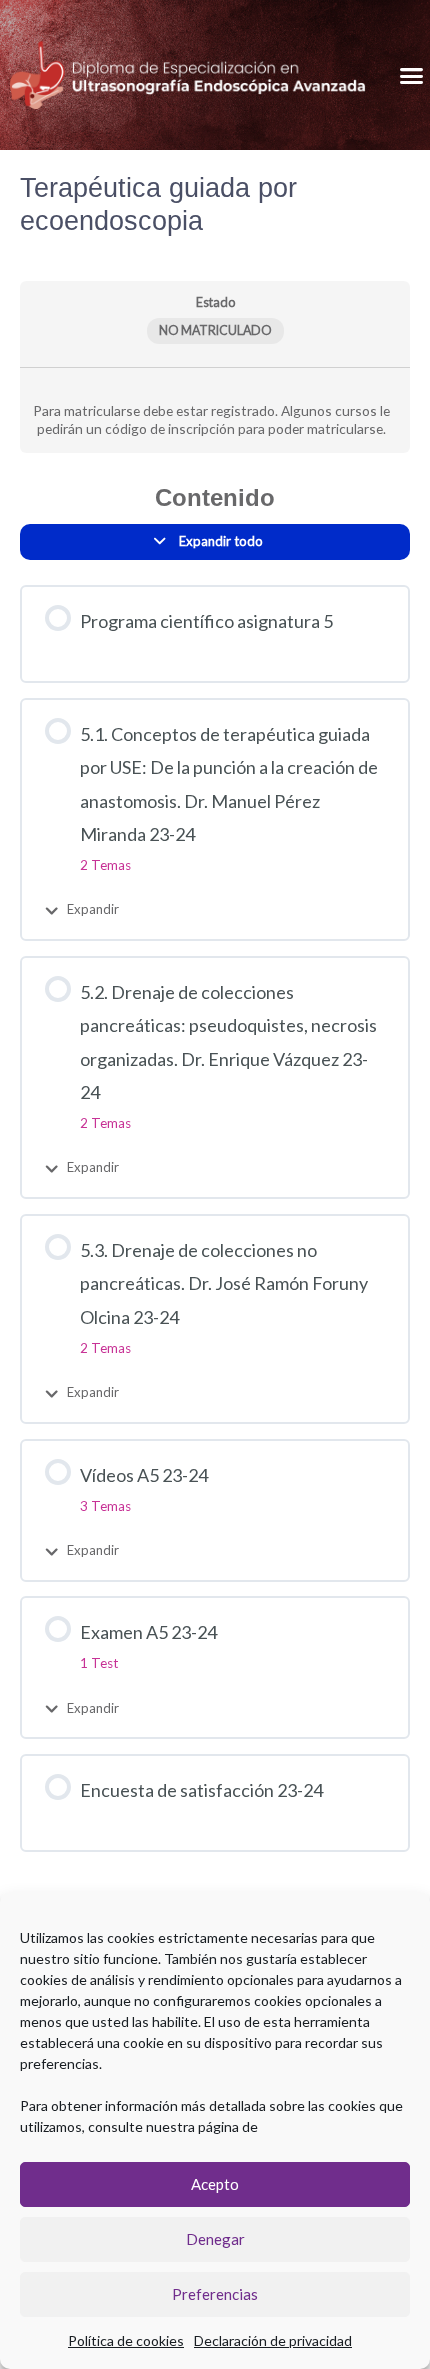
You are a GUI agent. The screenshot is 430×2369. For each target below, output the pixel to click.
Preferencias (215, 2294)
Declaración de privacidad (273, 2340)
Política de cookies (126, 2340)
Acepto (215, 2184)
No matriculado (215, 330)
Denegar (215, 2239)
